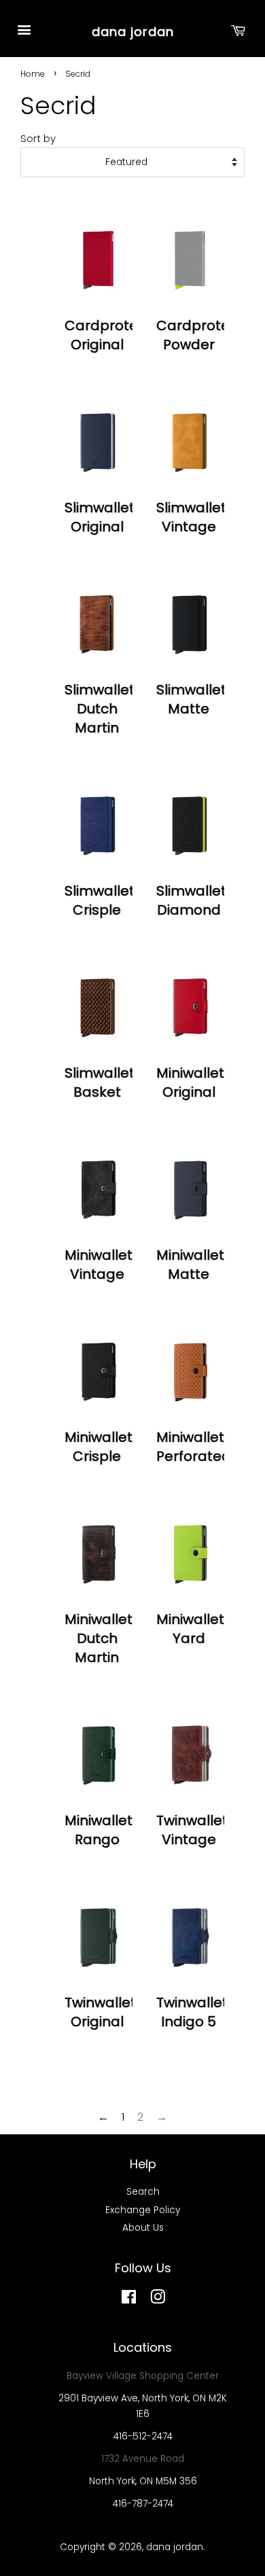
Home (33, 74)
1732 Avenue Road (143, 2459)
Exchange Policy (143, 2210)
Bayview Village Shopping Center (143, 2376)
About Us (143, 2228)
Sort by (38, 139)
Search (143, 2192)
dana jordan (133, 32)
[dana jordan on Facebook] (129, 2300)
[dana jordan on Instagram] (158, 2300)
